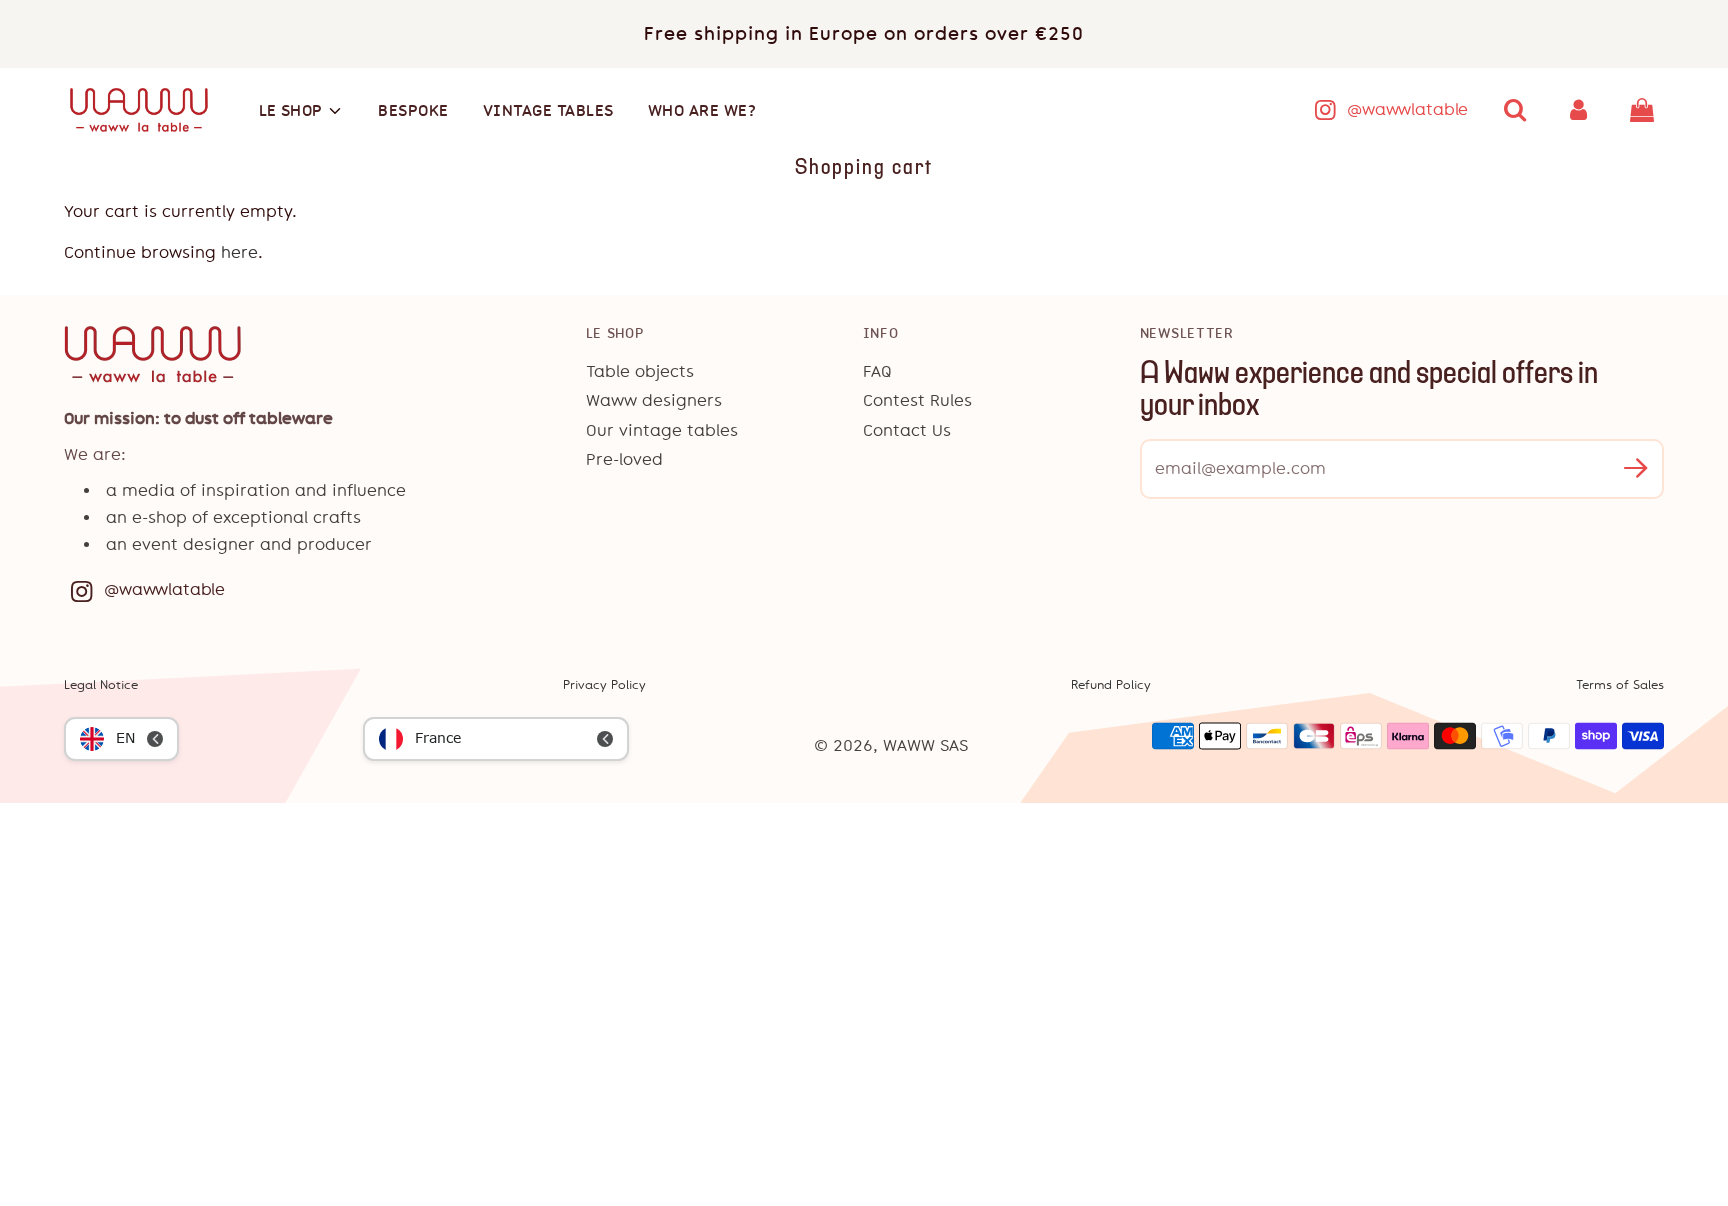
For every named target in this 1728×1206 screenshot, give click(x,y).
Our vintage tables (662, 430)
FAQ (877, 371)
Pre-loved (624, 459)
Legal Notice (101, 685)
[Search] (1515, 110)
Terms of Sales (1620, 685)
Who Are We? (702, 110)
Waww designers (654, 400)
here (239, 252)
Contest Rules (917, 400)
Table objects (640, 371)
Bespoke (413, 110)
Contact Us (907, 430)
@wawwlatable (1407, 109)
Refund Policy (1111, 685)
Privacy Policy (604, 685)
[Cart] (1644, 110)
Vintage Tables (548, 110)
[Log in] (1579, 110)
